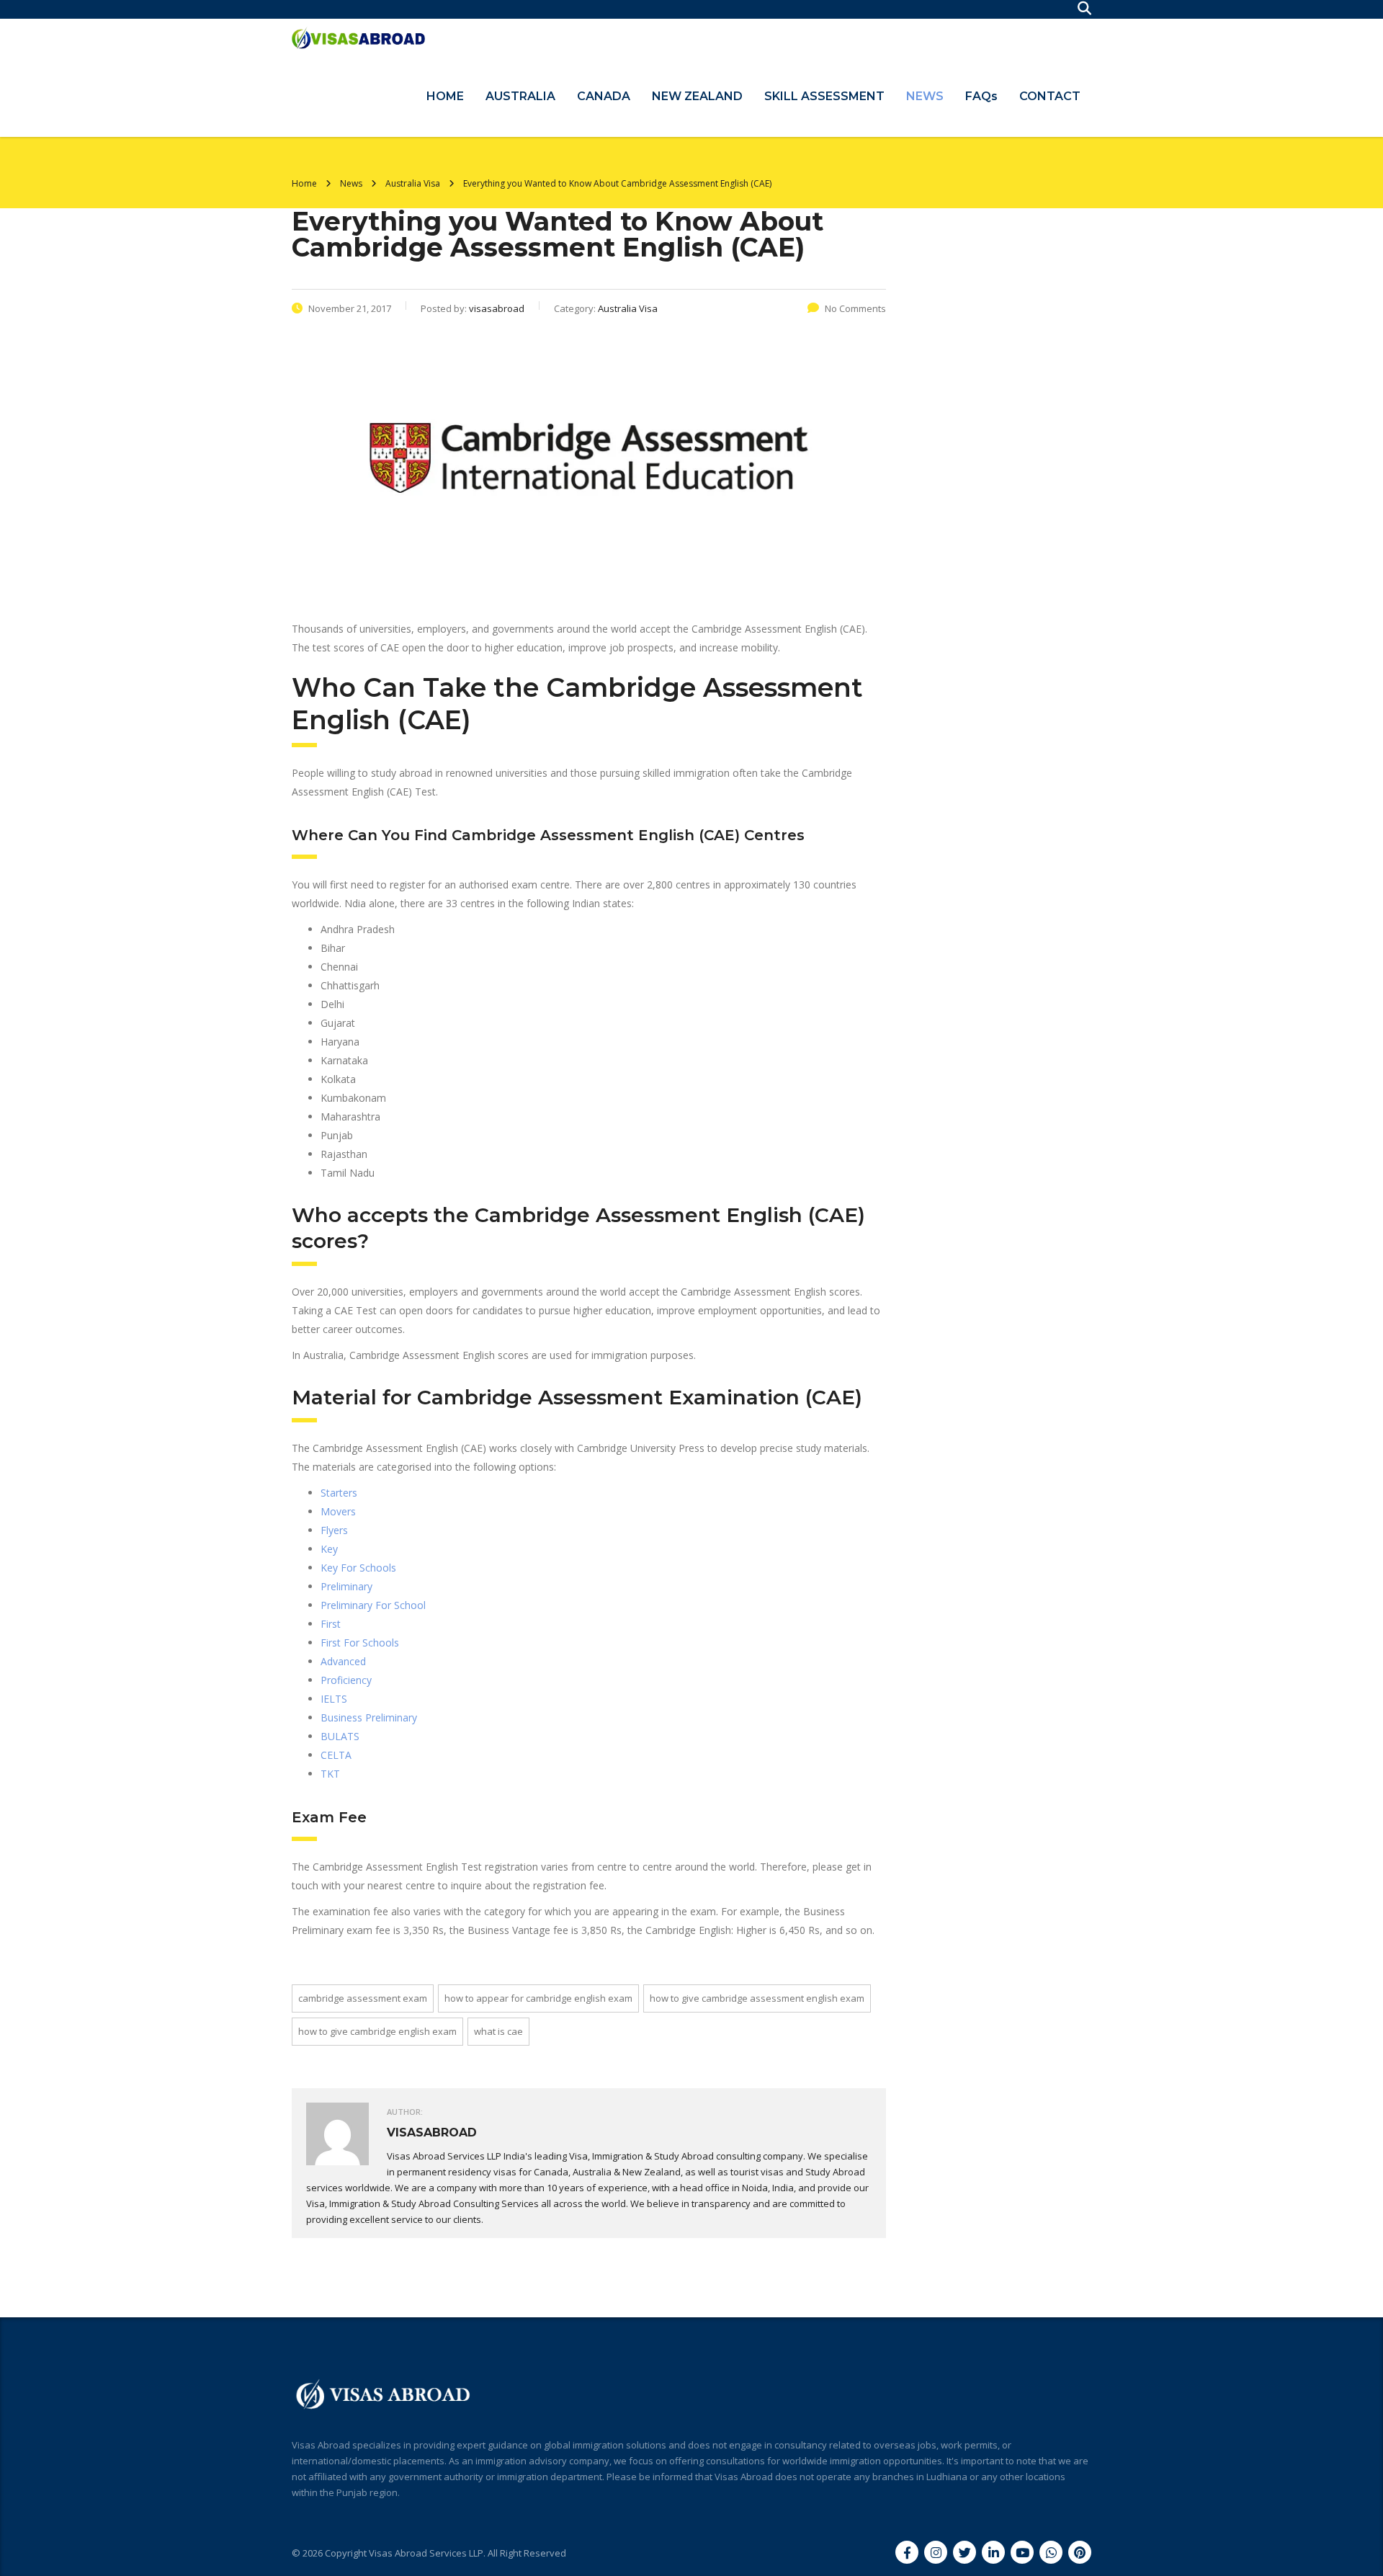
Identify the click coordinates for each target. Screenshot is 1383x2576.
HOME (445, 96)
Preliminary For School (373, 1605)
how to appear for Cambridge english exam (538, 1998)
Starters (339, 1493)
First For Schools (360, 1643)
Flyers (334, 1530)
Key (329, 1549)
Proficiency (346, 1680)
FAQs (981, 96)
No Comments (855, 308)
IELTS (334, 1699)
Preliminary (346, 1586)
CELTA (336, 1755)
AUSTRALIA (520, 96)
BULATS (340, 1736)
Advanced (343, 1661)
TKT (330, 1774)
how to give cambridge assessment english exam (757, 1998)
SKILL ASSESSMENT (824, 96)
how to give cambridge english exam (377, 2031)
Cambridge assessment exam (363, 1998)
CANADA (604, 96)
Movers (338, 1511)
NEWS (925, 96)
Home (304, 183)
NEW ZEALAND (697, 96)
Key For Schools (358, 1568)
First (331, 1624)
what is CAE (498, 2031)
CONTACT (1050, 96)
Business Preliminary (369, 1717)
